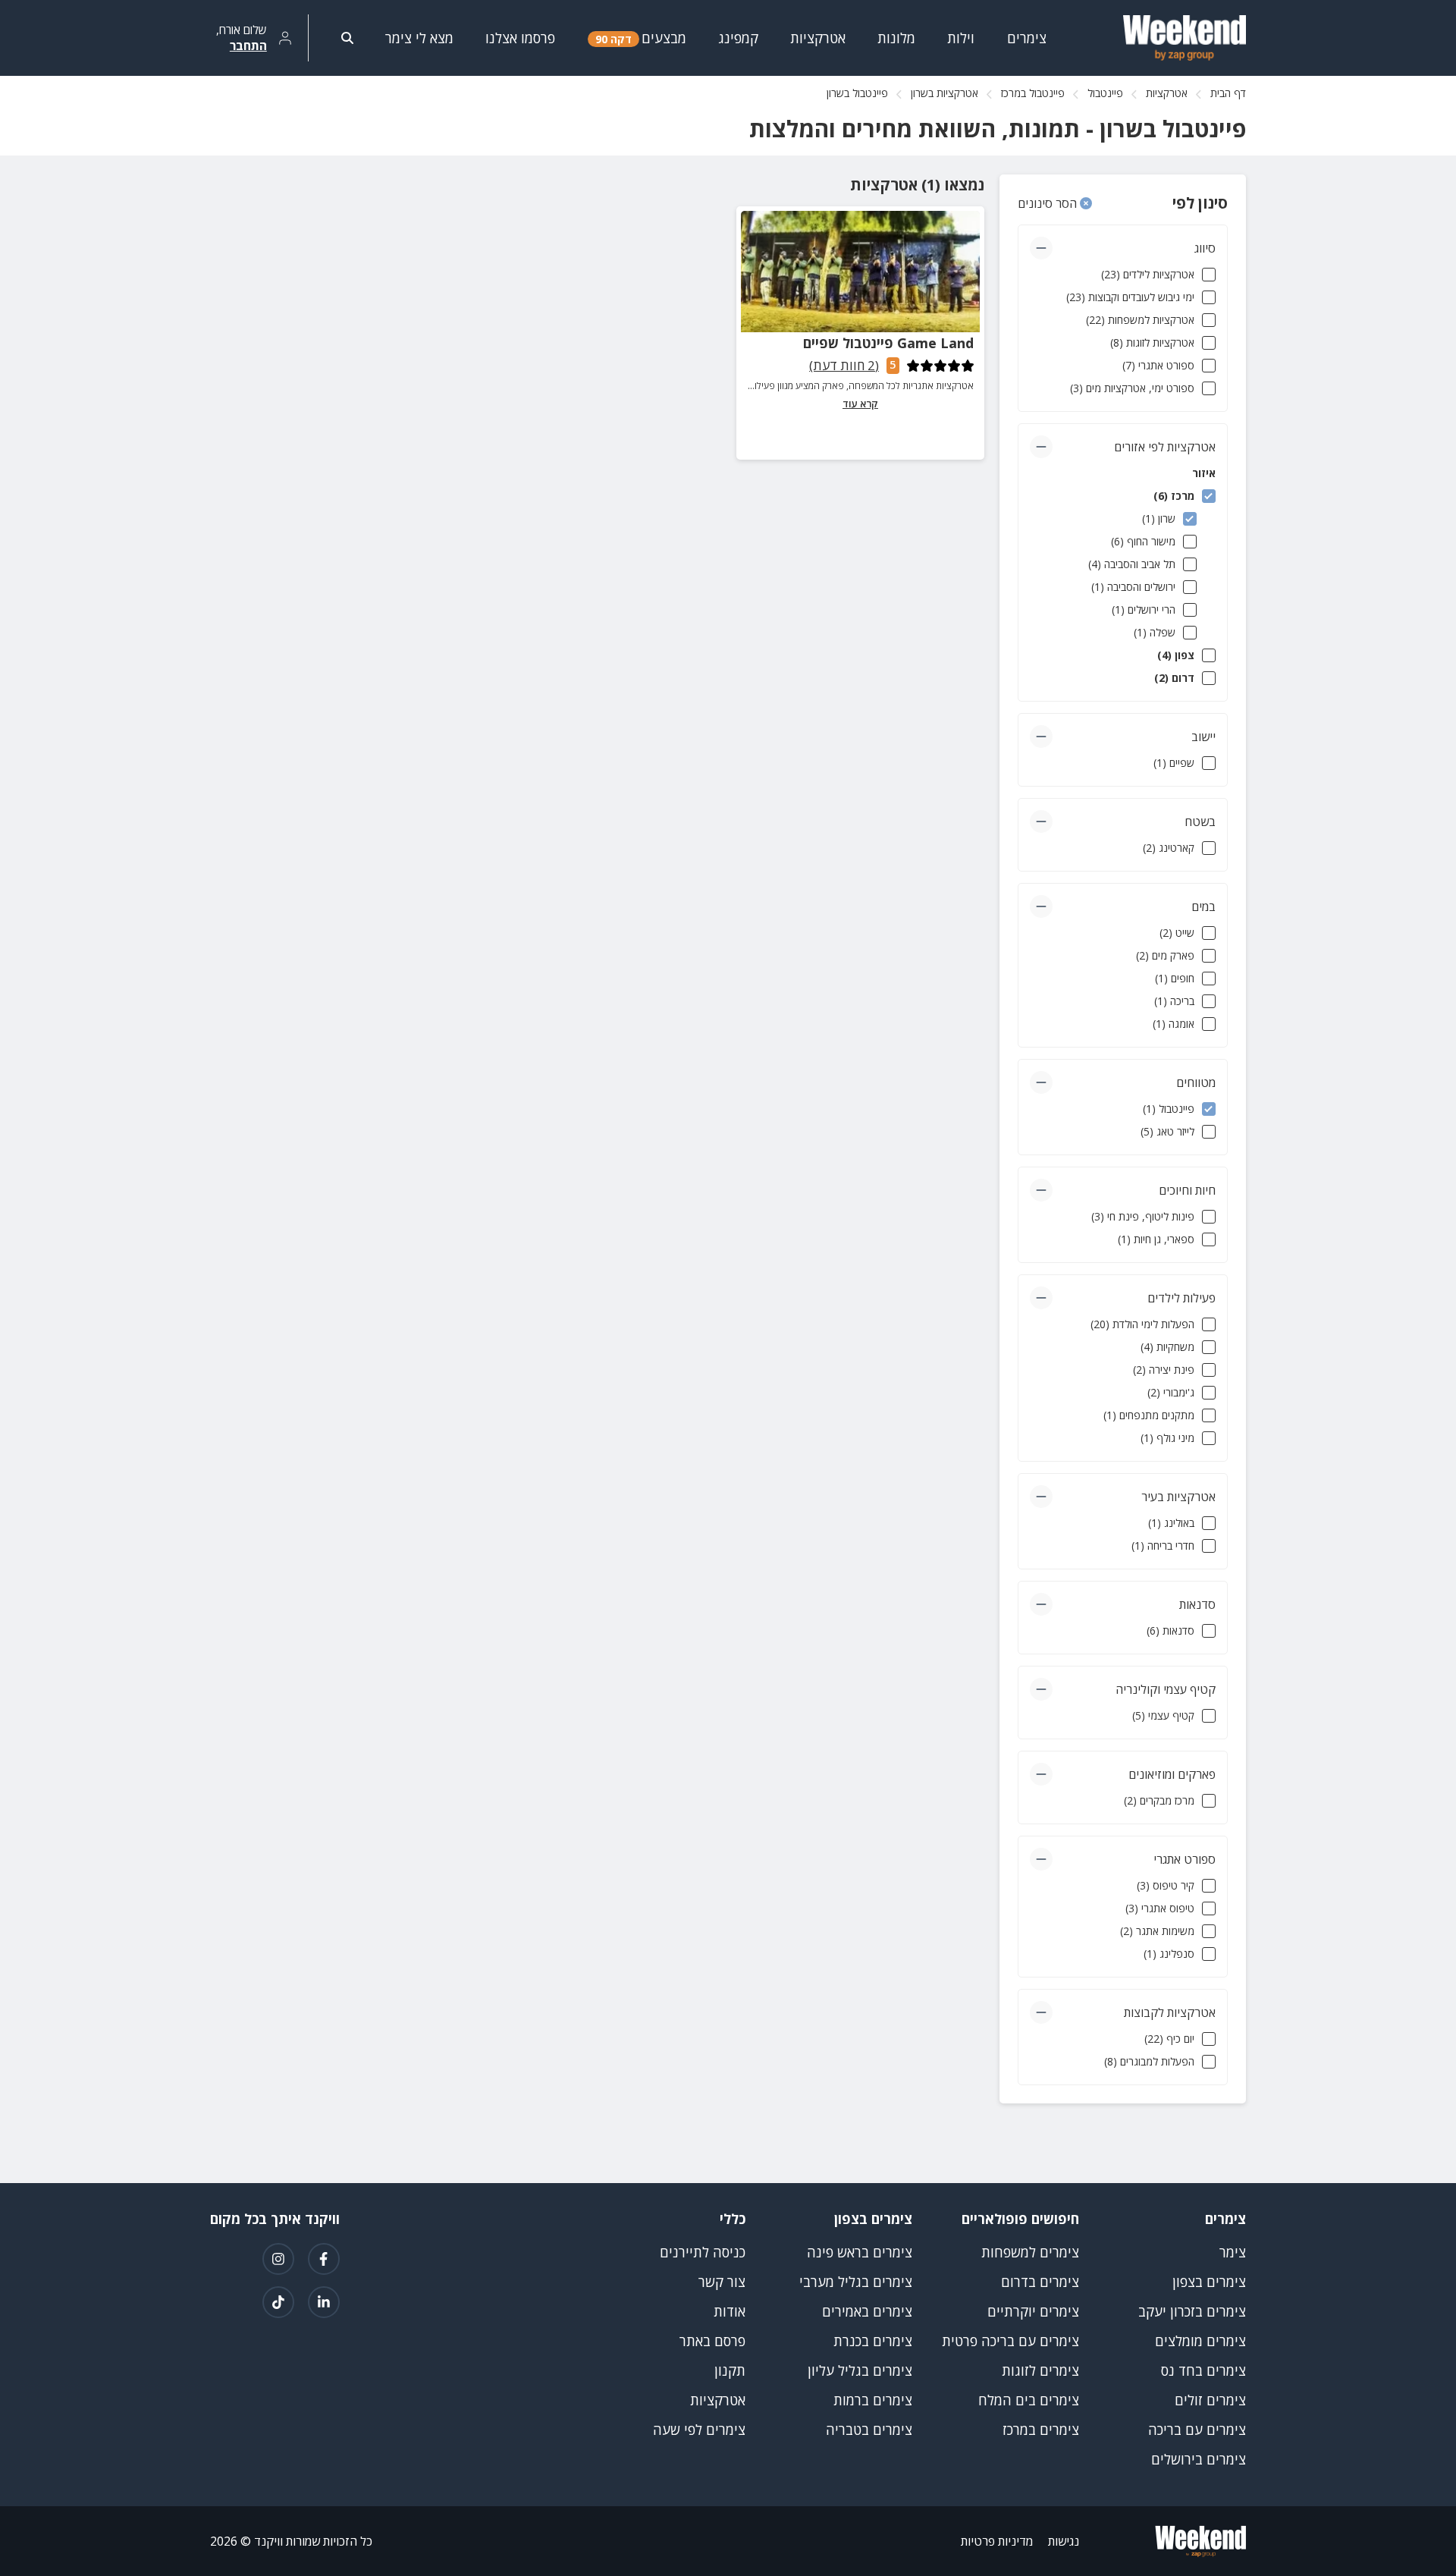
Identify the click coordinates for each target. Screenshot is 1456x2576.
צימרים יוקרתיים (1033, 2311)
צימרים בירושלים (1199, 2459)
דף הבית (1228, 93)
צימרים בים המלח (1029, 2400)
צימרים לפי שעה (699, 2430)
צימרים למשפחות (1030, 2252)
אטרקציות (1167, 93)
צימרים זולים (1210, 2400)
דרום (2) (1174, 678)
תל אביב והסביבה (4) (1132, 564)
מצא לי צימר (419, 38)
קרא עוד (860, 404)
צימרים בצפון (1209, 2282)
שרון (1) (1159, 518)
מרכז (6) (1174, 496)
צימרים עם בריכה (1197, 2430)
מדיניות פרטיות (997, 2541)
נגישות (1064, 2541)
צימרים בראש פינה (860, 2252)
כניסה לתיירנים (703, 2252)
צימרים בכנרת (873, 2341)
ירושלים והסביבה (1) (1133, 587)
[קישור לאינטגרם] (278, 2259)
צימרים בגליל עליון (860, 2370)
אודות (730, 2311)
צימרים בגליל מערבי (856, 2282)
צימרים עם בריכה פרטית (1010, 2341)
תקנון (730, 2370)
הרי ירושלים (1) (1144, 609)
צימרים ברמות (873, 2400)
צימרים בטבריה (869, 2430)
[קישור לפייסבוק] (324, 2259)
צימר (1233, 2252)
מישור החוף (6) (1143, 541)
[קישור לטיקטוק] (278, 2302)
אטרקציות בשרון (945, 93)
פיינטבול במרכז (1033, 93)
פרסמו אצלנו (520, 38)
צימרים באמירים (867, 2311)
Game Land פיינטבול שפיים (888, 343)
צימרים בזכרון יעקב (1192, 2311)
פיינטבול (1105, 93)
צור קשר (722, 2282)
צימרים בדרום (1040, 2282)
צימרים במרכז (1041, 2430)
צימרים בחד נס (1203, 2370)
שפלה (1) (1155, 632)
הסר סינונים (1049, 203)
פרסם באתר (712, 2341)
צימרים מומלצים (1200, 2341)
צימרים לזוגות (1040, 2370)
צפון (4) (1176, 655)
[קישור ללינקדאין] (324, 2302)
